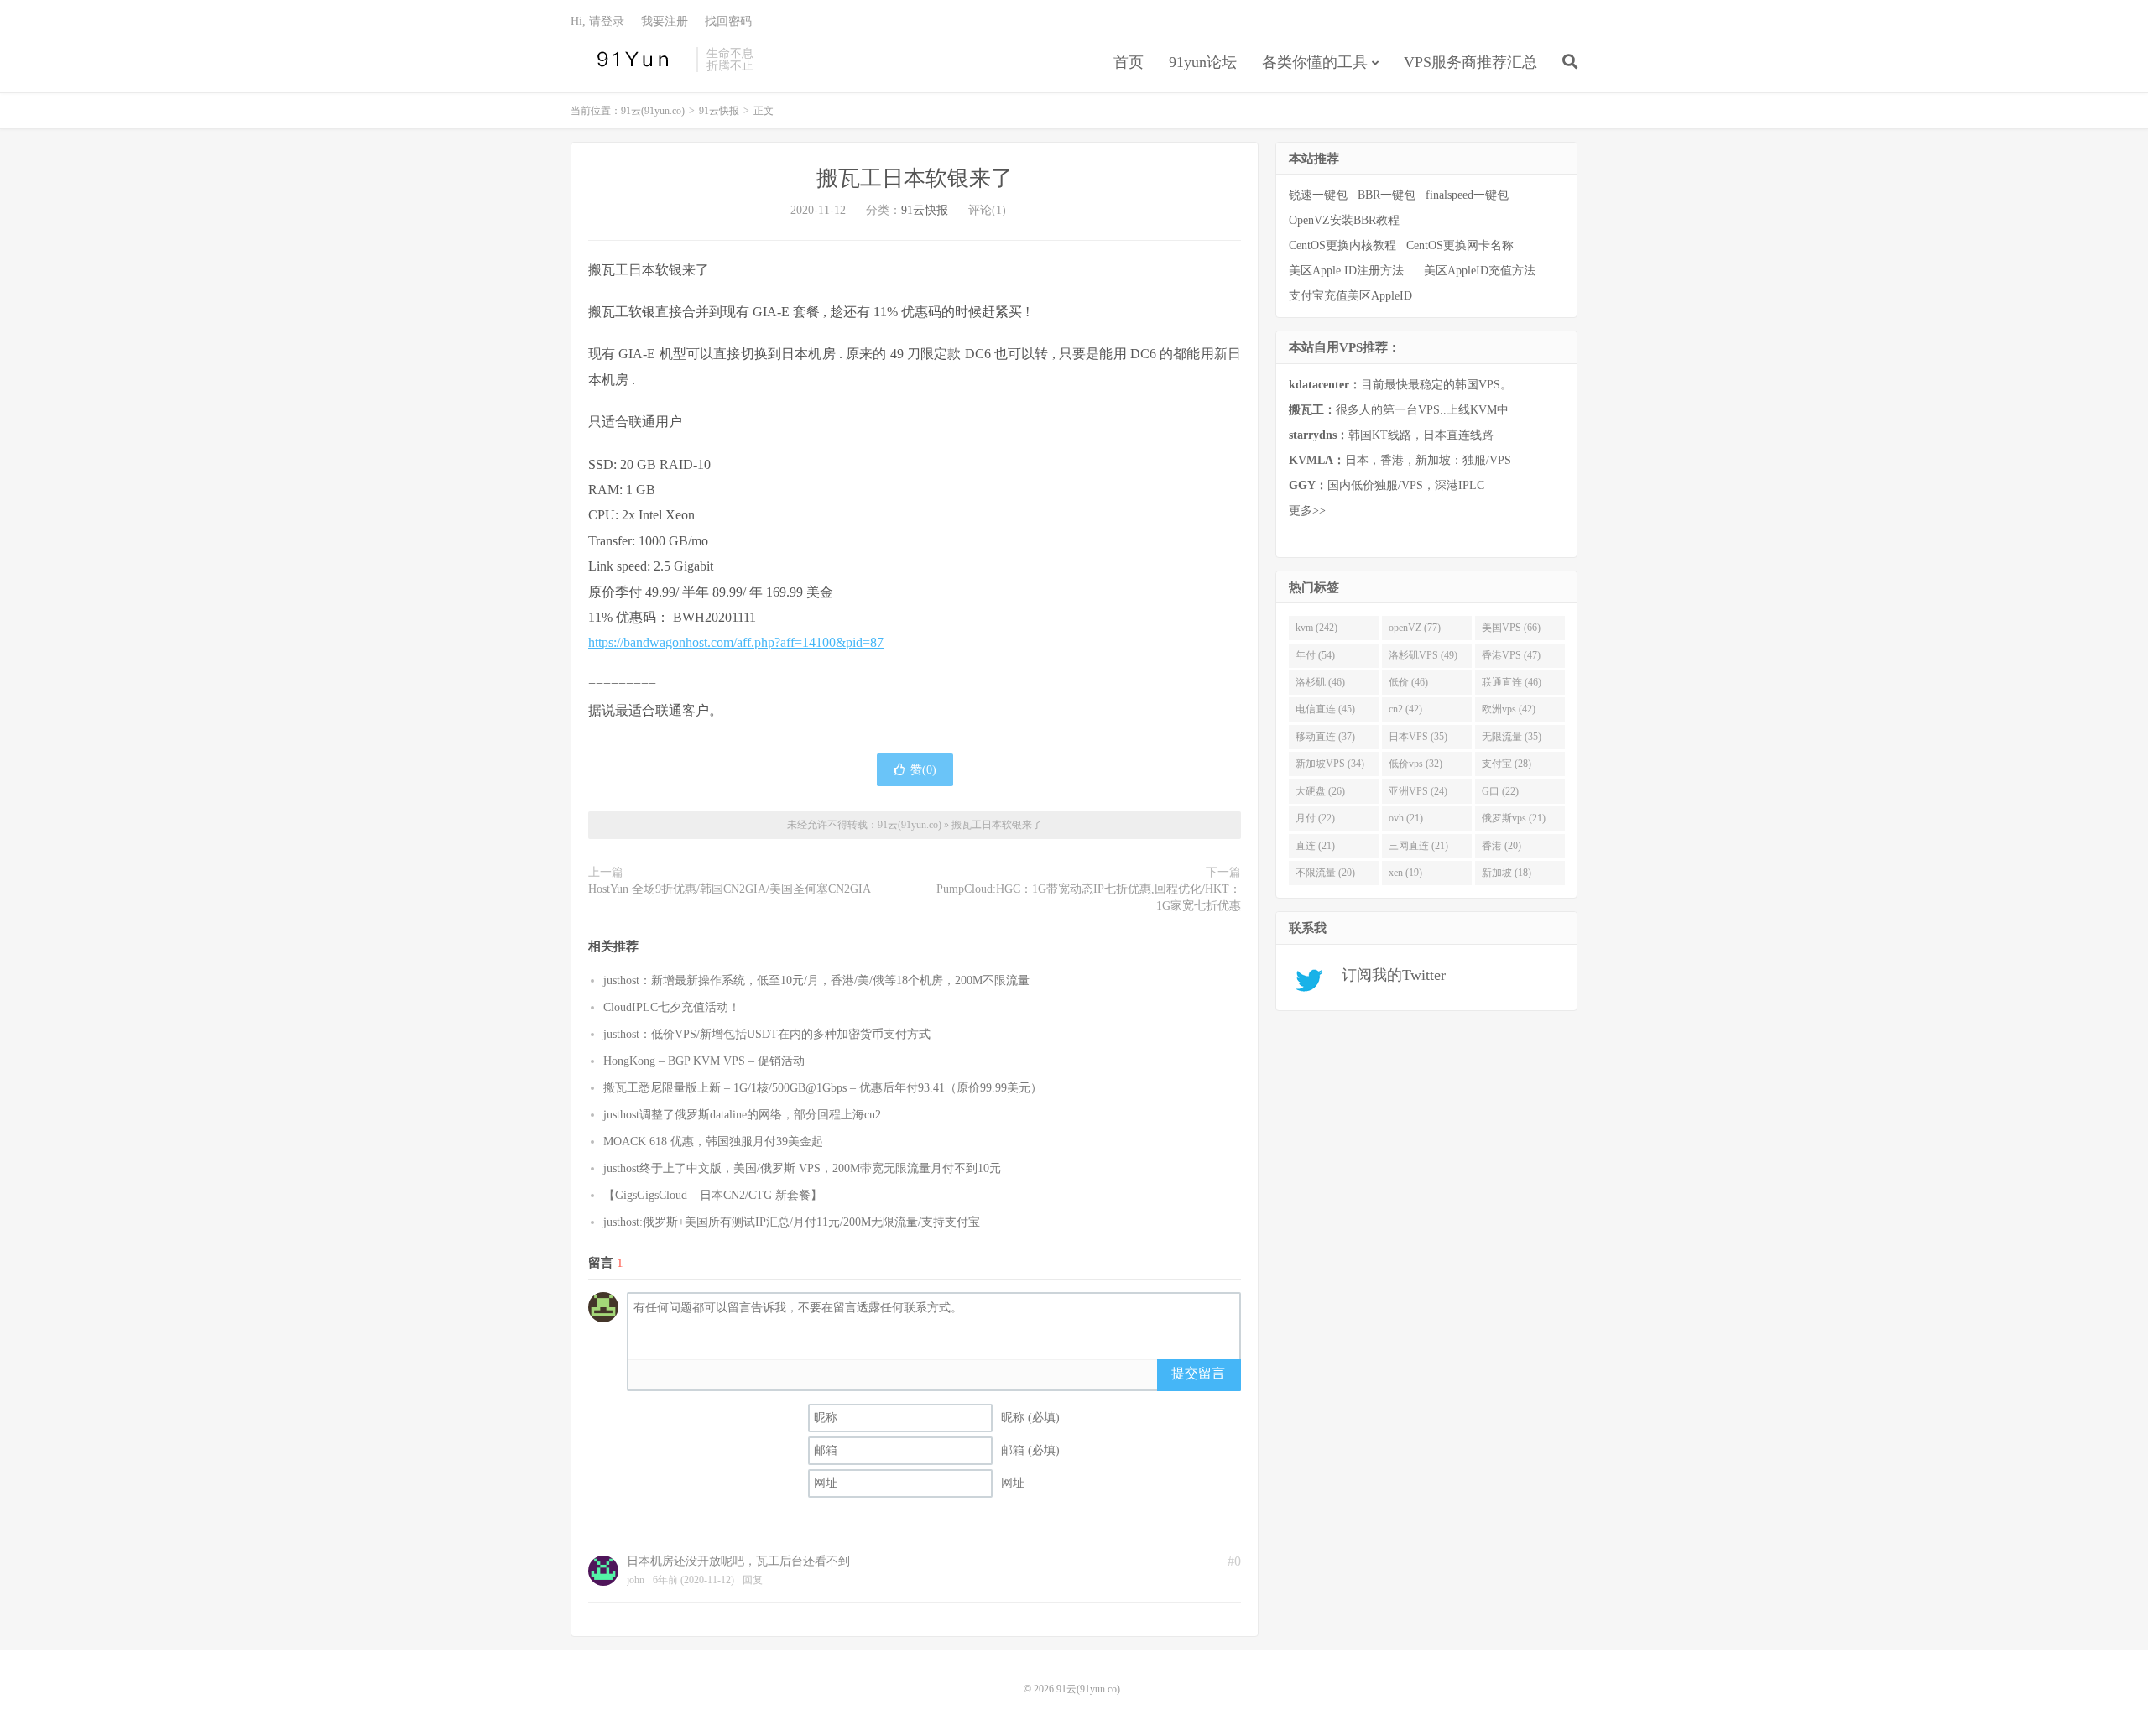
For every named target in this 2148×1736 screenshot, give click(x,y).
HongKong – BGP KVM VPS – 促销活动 (704, 1061)
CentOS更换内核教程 (1342, 245)
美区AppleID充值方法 (1480, 271)
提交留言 (1198, 1373)
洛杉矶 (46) (1320, 682)
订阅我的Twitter (1387, 975)
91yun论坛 (1203, 62)
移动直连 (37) (1325, 737)
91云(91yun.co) (629, 60)
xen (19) (1405, 873)
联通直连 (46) (1512, 682)
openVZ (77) (1415, 628)
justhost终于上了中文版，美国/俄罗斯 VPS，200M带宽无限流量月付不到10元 (802, 1168)
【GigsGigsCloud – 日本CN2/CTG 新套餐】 (713, 1195)
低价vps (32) (1415, 764)
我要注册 (665, 21)
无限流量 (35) (1512, 737)
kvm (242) (1316, 628)
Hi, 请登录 (597, 21)
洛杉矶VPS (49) (1423, 655)
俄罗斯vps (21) (1514, 818)
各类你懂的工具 (1315, 62)
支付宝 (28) (1507, 764)
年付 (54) (1315, 655)
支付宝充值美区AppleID (1350, 296)
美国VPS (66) (1511, 628)
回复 (753, 1580)
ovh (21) (1406, 818)
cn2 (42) (1405, 709)
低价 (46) (1408, 682)
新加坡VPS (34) (1330, 764)
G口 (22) (1500, 791)
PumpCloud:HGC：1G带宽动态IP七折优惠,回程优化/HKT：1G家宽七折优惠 (1089, 897)
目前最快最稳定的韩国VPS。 (1400, 385)
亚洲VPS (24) (1418, 791)
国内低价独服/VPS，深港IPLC (1387, 485)
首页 (1129, 62)
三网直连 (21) (1418, 846)
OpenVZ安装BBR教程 (1344, 220)
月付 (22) (1315, 818)
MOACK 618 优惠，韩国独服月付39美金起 (713, 1142)
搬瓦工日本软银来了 (915, 178)
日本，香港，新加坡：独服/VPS (1400, 460)
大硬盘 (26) (1320, 791)
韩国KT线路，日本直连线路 (1391, 435)
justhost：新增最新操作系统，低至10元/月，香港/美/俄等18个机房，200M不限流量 (816, 980)
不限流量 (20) (1325, 873)
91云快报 (719, 111)
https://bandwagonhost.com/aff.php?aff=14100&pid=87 (736, 642)
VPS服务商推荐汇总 (1470, 62)
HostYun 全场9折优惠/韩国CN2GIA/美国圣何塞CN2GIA (730, 889)
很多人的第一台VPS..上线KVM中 (1399, 410)
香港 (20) (1502, 846)
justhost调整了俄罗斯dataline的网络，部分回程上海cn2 (742, 1115)
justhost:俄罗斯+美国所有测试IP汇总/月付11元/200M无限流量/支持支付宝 (792, 1222)
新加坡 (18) (1507, 873)
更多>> (1307, 511)
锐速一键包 (1318, 195)
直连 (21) (1315, 846)
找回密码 (728, 21)
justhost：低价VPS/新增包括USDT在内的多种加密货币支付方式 (767, 1034)
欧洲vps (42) (1509, 709)
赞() (923, 770)
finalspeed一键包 (1467, 195)
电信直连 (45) (1325, 709)
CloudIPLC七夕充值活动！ (672, 1007)
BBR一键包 (1387, 195)
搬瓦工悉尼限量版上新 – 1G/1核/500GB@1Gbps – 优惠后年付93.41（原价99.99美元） (823, 1088)
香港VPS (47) (1511, 655)
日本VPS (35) (1418, 737)
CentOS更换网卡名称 (1460, 245)
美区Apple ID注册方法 (1348, 271)
